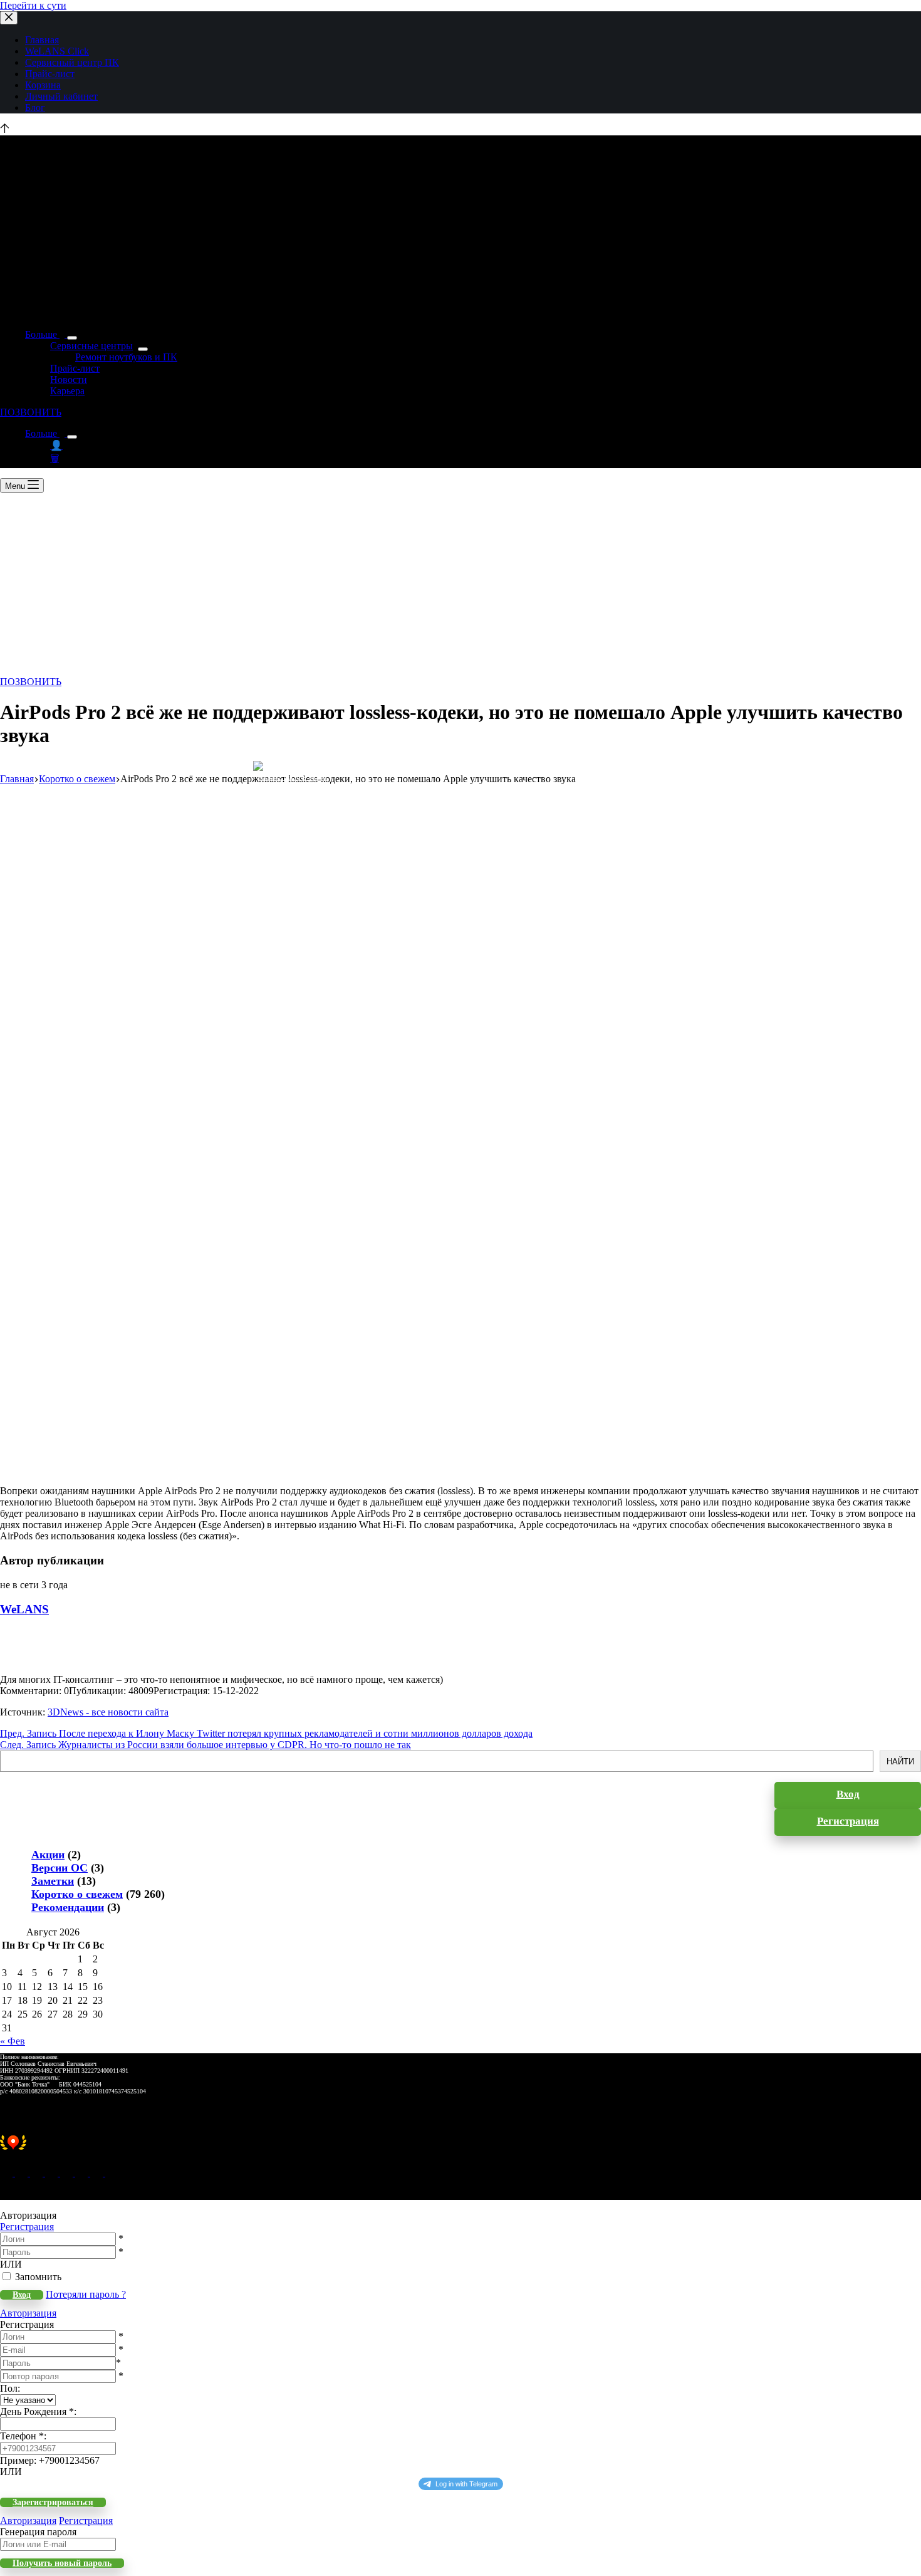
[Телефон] (23, 2173)
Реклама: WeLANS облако (292, 778)
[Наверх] (5, 129)
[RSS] (112, 2173)
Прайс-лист (50, 74)
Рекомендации (68, 1907)
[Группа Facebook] (98, 2173)
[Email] (8, 2173)
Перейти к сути (33, 5)
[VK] (53, 2173)
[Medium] (38, 2173)
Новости (69, 380)
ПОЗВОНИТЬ (31, 412)
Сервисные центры (91, 346)
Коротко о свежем (77, 1894)
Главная (42, 40)
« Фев (13, 2041)
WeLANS (24, 1609)
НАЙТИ (900, 1762)
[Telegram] (68, 2173)
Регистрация (27, 2227)
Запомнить (38, 2277)
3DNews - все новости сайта (108, 1712)
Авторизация (28, 2313)
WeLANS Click (57, 51)
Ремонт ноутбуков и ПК (126, 357)
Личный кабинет (61, 96)
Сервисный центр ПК (72, 62)
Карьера (67, 391)
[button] (460, 2149)
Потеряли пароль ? (86, 2294)
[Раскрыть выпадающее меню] (72, 338)
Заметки (53, 1881)
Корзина (43, 85)
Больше (42, 334)
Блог (35, 107)
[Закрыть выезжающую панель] (9, 18)
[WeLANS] (22, 1668)
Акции (48, 1855)
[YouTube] (83, 2173)
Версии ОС (60, 1868)
